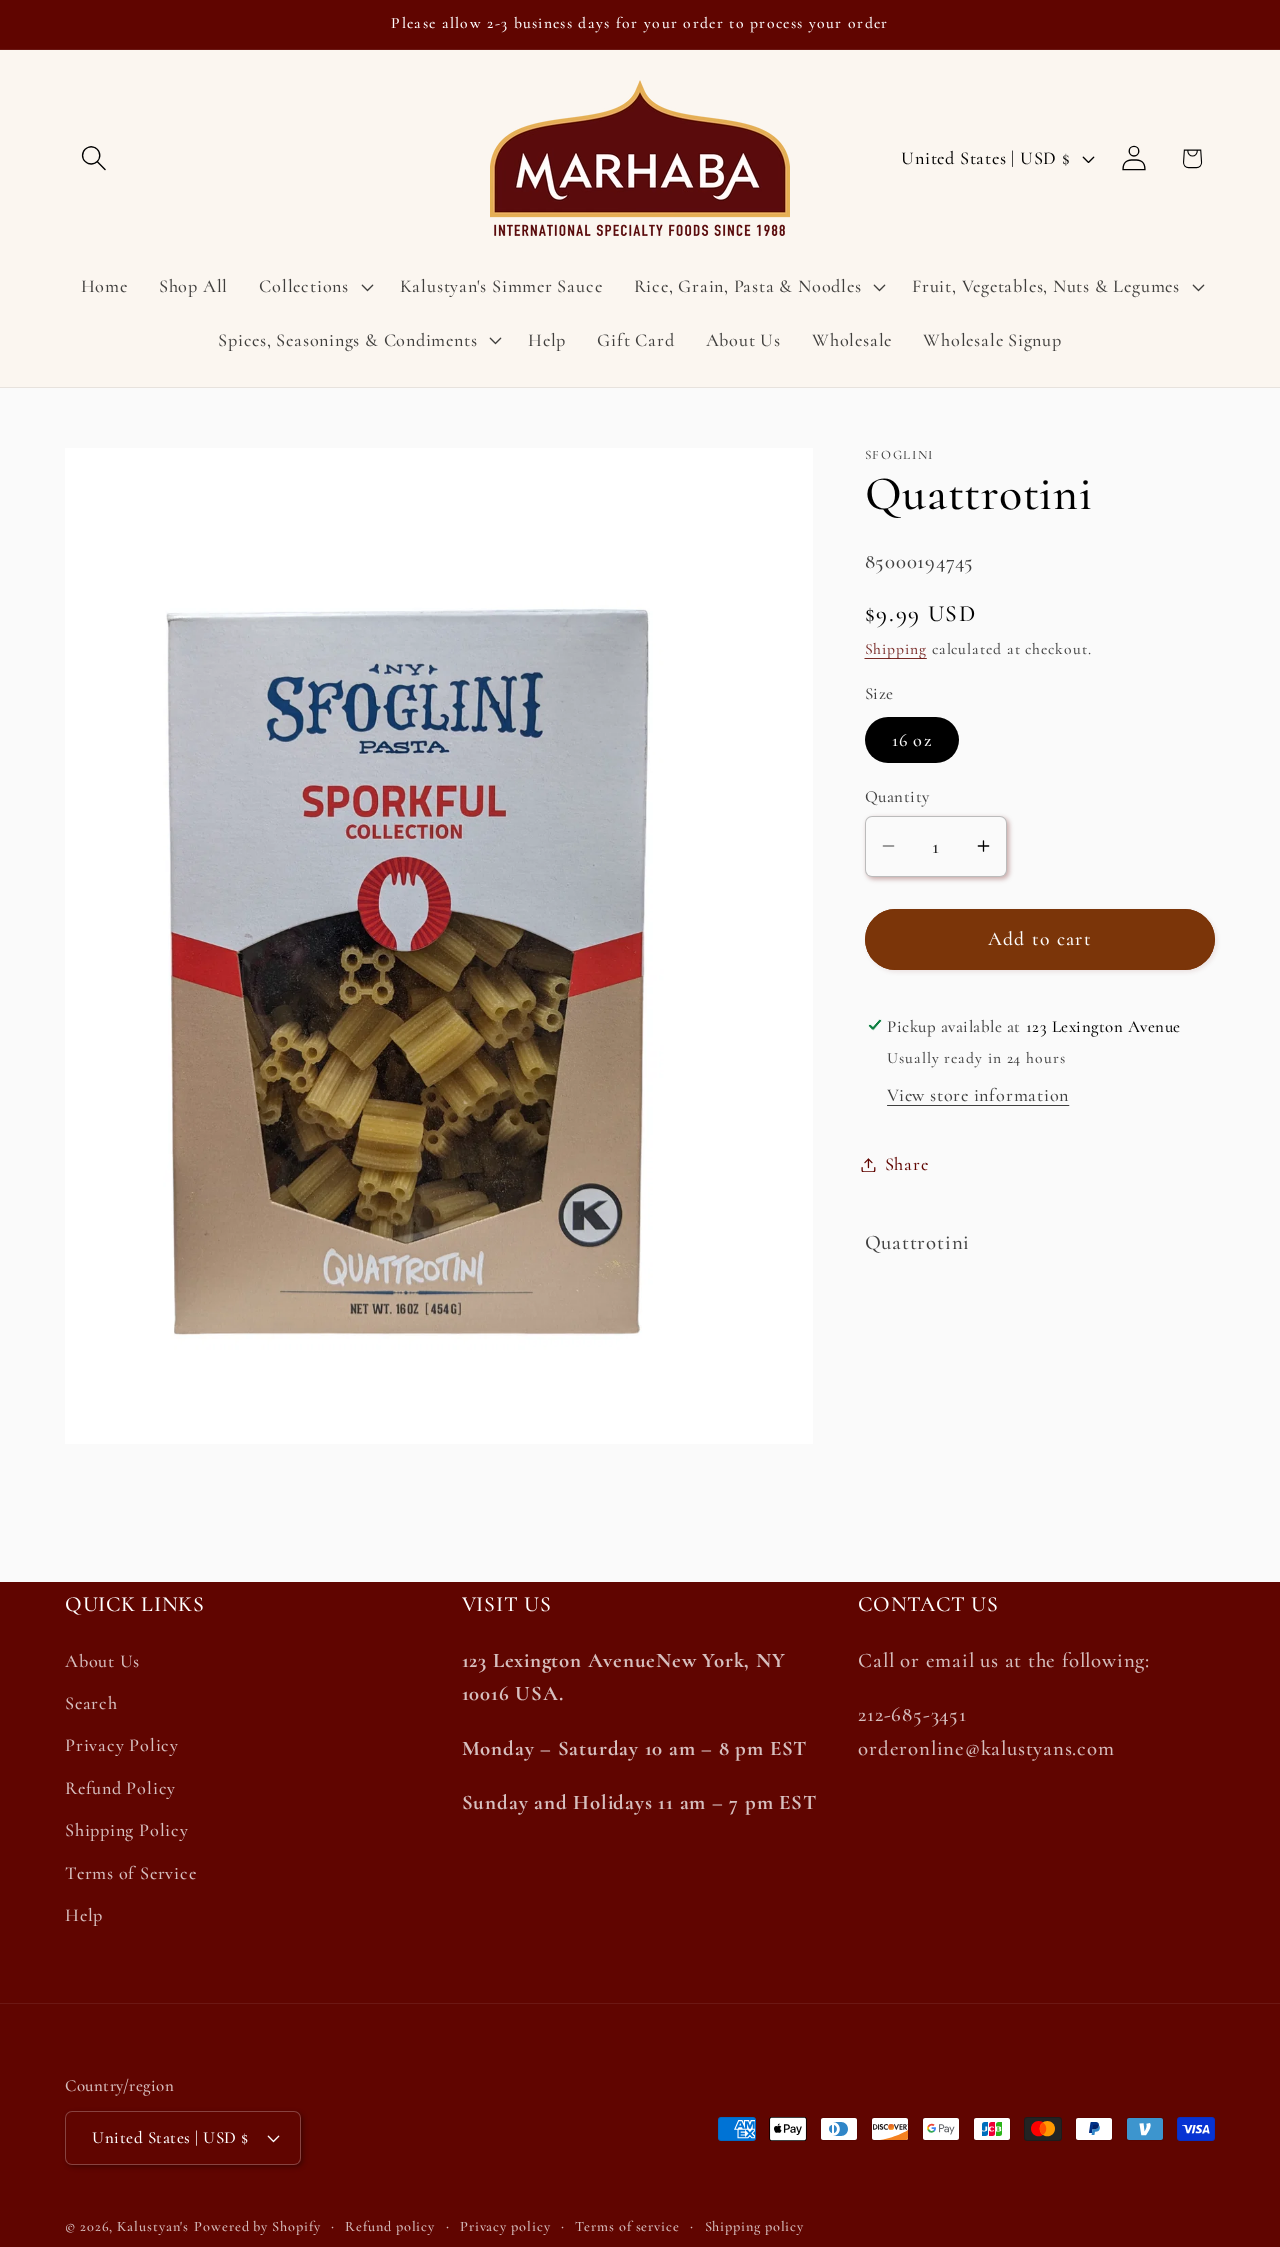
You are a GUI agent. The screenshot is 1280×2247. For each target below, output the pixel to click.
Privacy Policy (122, 1746)
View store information (978, 1095)
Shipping (896, 649)
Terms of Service (130, 1873)
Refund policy (390, 2226)
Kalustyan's (153, 2226)
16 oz (912, 739)
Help (84, 1916)
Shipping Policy (127, 1831)
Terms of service (627, 2226)
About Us (102, 1662)
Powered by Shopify (257, 2226)
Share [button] (907, 1164)
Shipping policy (755, 2226)
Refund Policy (120, 1789)
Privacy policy (505, 2226)
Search (91, 1704)
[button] (93, 158)
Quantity (897, 796)
